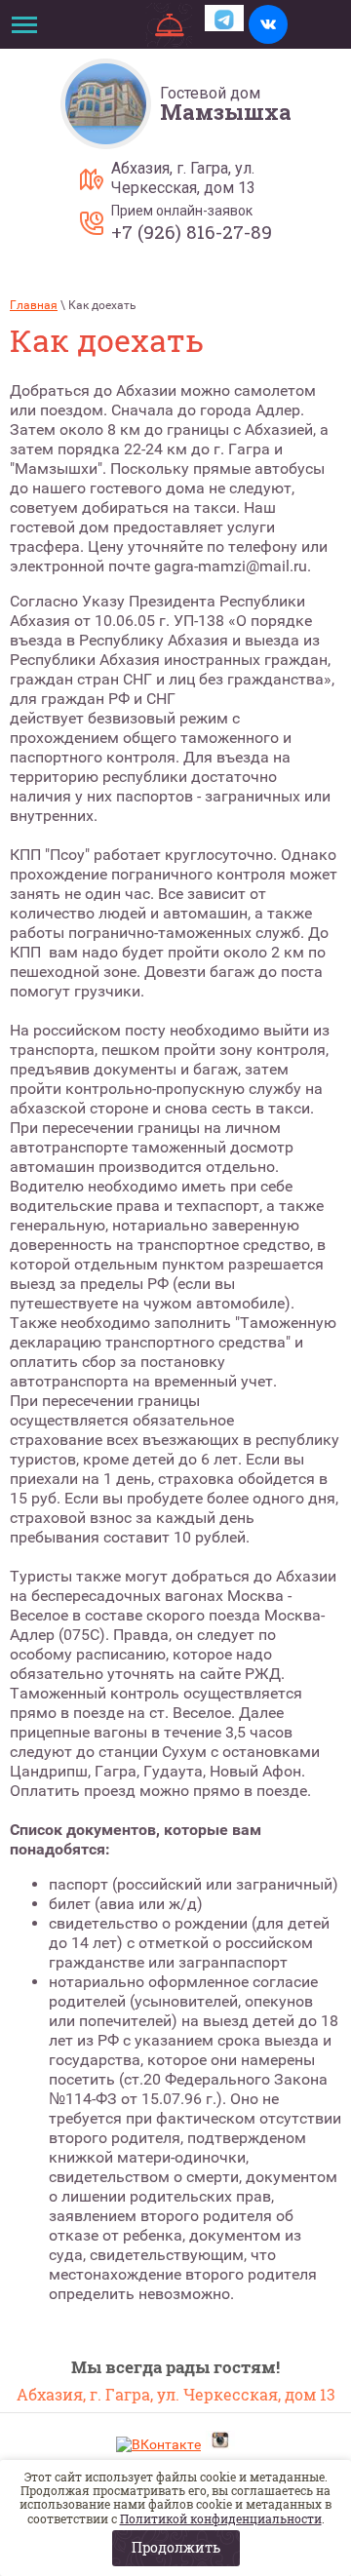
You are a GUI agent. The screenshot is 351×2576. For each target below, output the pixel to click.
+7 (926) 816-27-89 (192, 232)
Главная (34, 305)
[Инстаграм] (220, 2442)
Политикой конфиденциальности (221, 2518)
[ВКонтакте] (158, 2445)
